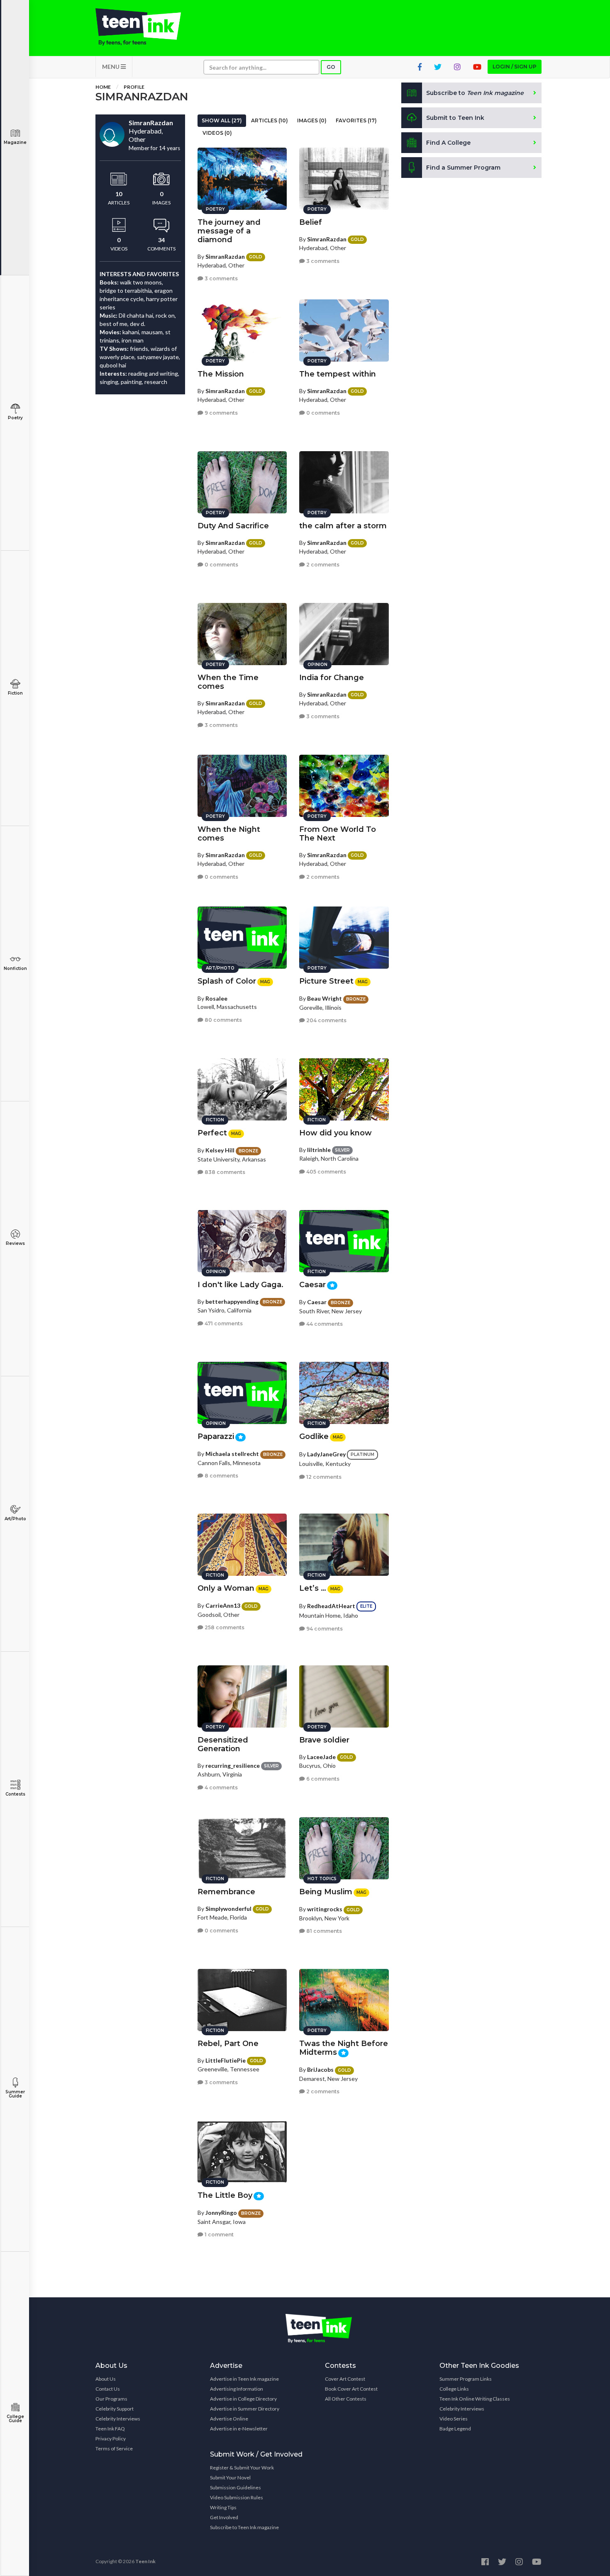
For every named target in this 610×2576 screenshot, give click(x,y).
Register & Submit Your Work (242, 2468)
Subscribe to (475, 93)
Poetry (15, 418)
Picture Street (326, 981)
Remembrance (226, 1892)
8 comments (221, 1476)
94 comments (324, 1629)
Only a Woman (226, 1588)
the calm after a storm (343, 526)
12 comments (323, 1477)
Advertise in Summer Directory (245, 2409)
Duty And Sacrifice (233, 526)
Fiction (15, 693)
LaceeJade (321, 1757)
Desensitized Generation (223, 1744)
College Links (454, 2389)
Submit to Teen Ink (455, 118)
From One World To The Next (338, 834)
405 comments (326, 1172)
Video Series (454, 2419)
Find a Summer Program (463, 168)
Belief (311, 222)
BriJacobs (320, 2069)
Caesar (312, 1285)
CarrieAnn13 (223, 1605)
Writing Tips (223, 2507)
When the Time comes (228, 682)
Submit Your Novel (230, 2478)
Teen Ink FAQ (110, 2429)
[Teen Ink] (146, 27)
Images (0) (312, 120)
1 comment (218, 2235)
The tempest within (338, 374)
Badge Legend (455, 2429)
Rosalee (216, 998)
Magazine (15, 142)
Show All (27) (222, 120)
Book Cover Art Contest (351, 2389)
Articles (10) (270, 120)
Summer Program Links (466, 2379)
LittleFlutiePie (226, 2060)
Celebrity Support (115, 2409)
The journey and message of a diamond (229, 231)
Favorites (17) (356, 120)
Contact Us (108, 2389)
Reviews (15, 1243)
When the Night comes (229, 834)
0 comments (322, 413)
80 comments (223, 1020)
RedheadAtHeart (331, 1606)
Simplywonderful (228, 1909)
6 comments (322, 1779)
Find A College (448, 143)
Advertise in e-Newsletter (239, 2429)
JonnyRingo (221, 2213)
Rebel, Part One (228, 2044)
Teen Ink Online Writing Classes (475, 2399)
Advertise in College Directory (243, 2399)
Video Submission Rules (237, 2497)
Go (331, 67)
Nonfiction (15, 968)
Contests (15, 1794)
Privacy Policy (111, 2439)
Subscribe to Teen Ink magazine (244, 2527)
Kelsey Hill (220, 1150)
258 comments (224, 1627)
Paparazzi (216, 1436)
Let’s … (313, 1588)
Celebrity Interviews (118, 2419)
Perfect (212, 1133)
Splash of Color (227, 981)
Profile (134, 87)
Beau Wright (325, 998)
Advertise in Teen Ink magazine (244, 2379)
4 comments (221, 1787)
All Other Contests (346, 2399)
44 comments (324, 1324)
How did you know (335, 1133)
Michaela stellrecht (232, 1454)
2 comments (322, 565)
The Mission (221, 374)
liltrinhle (319, 1150)
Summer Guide (15, 2094)
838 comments (224, 1172)
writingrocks (325, 1909)
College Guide (15, 2419)
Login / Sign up (515, 67)
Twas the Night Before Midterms (344, 2048)
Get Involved (224, 2517)
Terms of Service (114, 2448)
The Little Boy (225, 2195)
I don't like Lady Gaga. (240, 1285)
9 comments (221, 413)
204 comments (326, 1020)
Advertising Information (237, 2389)
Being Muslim (326, 1892)
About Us (106, 2379)
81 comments (323, 1931)
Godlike (314, 1436)
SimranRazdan (225, 256)
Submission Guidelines (235, 2487)
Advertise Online (229, 2419)
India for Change (332, 678)
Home (103, 87)
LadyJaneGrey (326, 1454)
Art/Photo (15, 1519)
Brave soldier (324, 1740)
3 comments (221, 278)
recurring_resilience (233, 1766)
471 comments (223, 1323)
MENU (111, 67)
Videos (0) (217, 133)
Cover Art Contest (345, 2379)
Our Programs (111, 2399)
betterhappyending (232, 1301)
